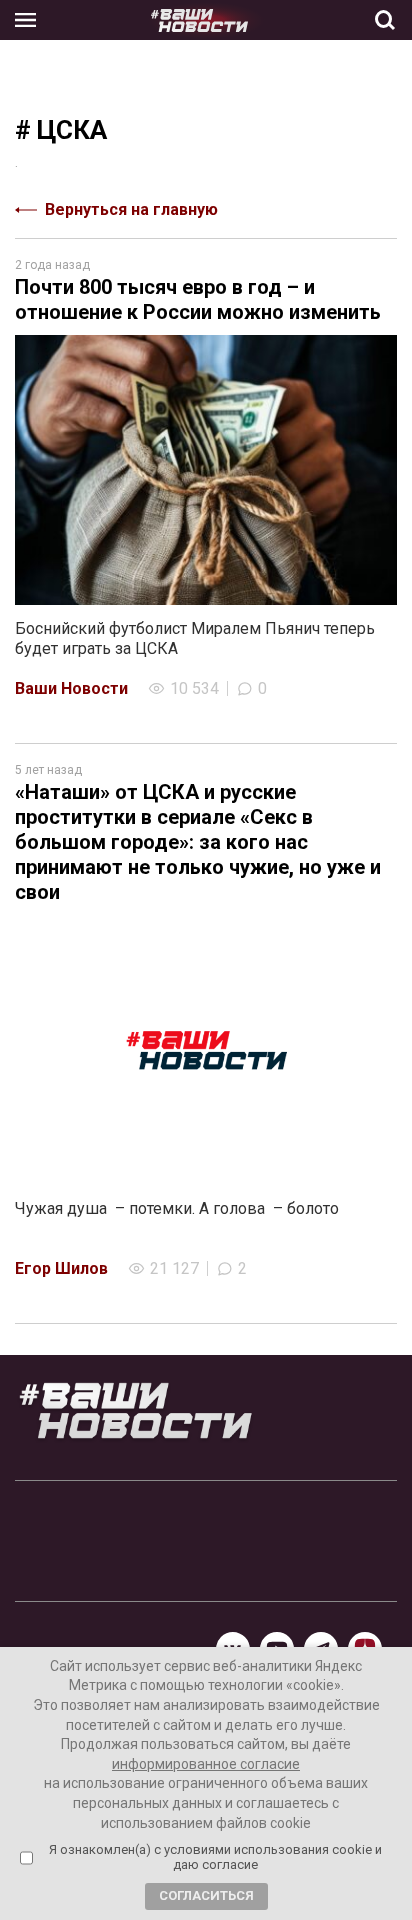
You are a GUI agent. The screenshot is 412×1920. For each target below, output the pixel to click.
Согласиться (206, 1895)
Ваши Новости (71, 688)
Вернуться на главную (131, 209)
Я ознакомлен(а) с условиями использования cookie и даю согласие (215, 1857)
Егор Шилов (61, 1268)
